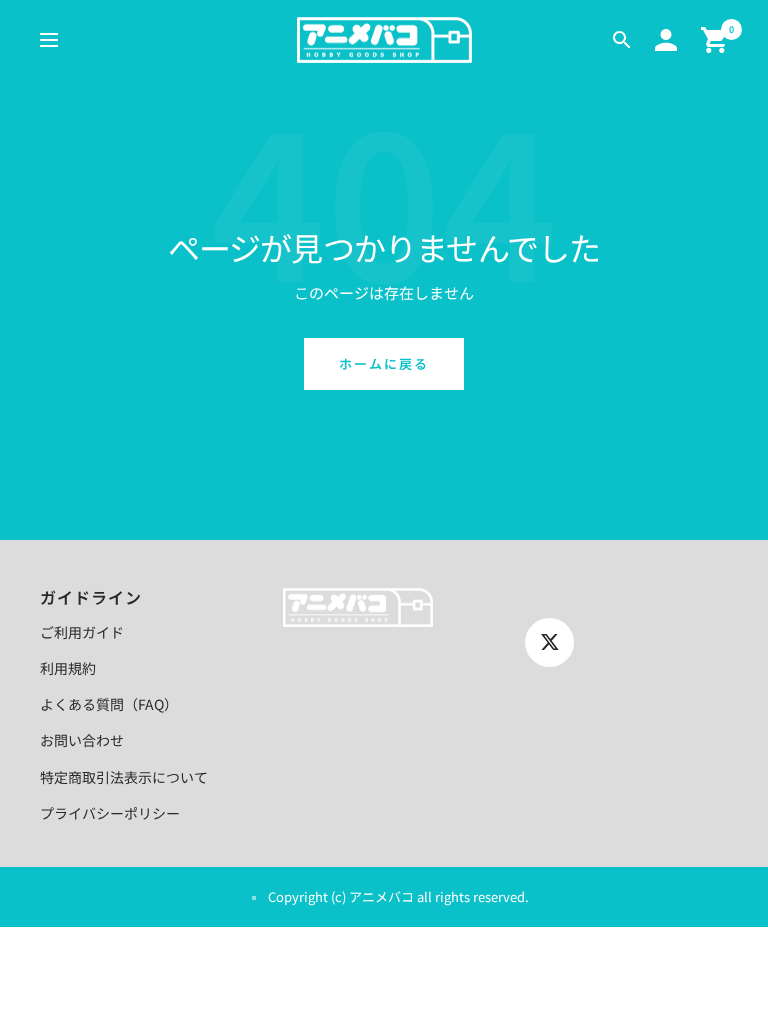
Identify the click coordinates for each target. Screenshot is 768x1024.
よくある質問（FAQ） (109, 704)
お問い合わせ (82, 740)
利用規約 (68, 668)
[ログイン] (666, 40)
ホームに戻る (384, 363)
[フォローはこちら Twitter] (549, 642)
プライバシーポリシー (110, 813)
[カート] (714, 40)
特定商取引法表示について (124, 777)
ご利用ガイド (82, 632)
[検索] (622, 40)
